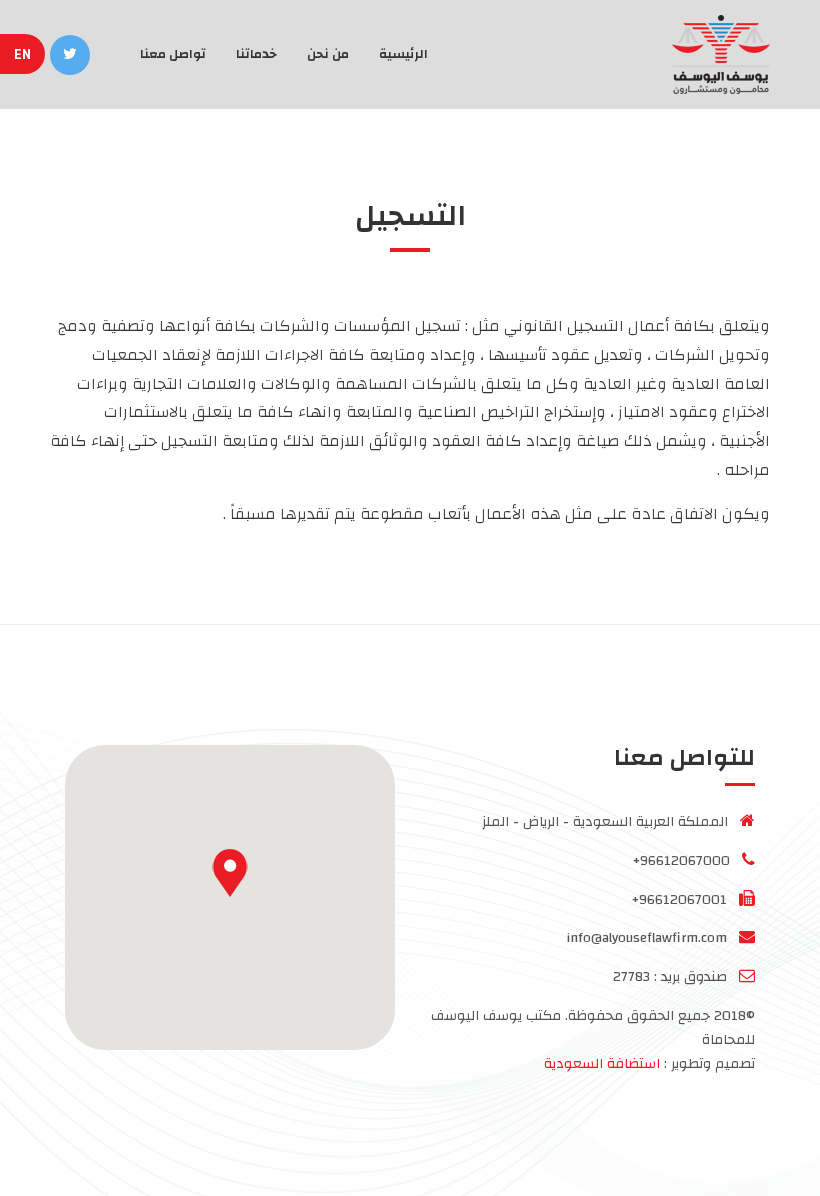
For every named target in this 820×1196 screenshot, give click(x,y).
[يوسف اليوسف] (713, 54)
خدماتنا (256, 54)
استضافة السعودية (602, 1064)
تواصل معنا (173, 54)
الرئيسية (403, 54)
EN (24, 54)
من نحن (328, 54)
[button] (230, 873)
